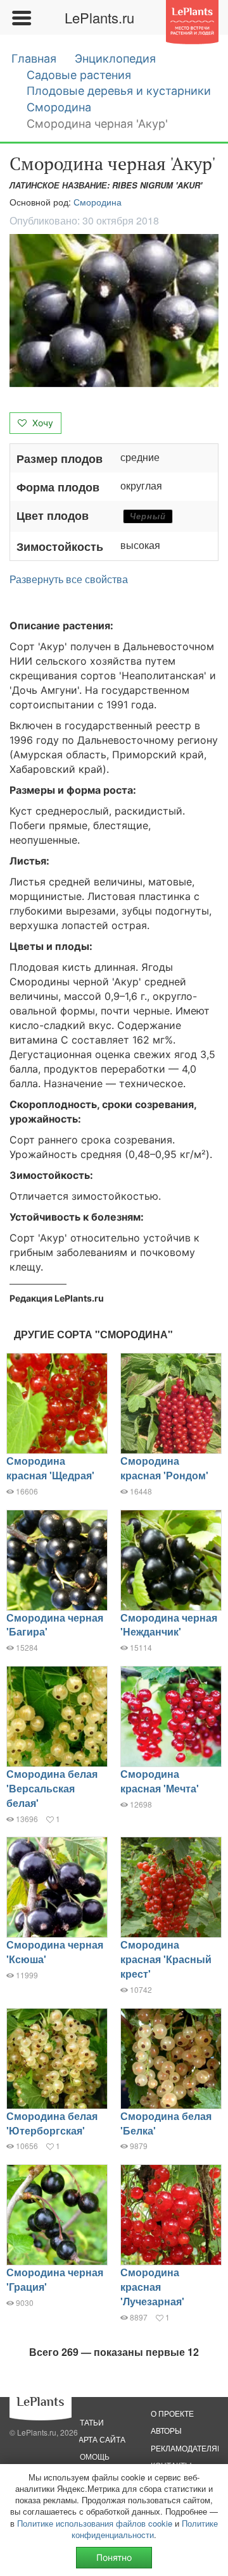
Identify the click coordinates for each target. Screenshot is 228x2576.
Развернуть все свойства (69, 579)
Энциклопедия (115, 59)
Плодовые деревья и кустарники (119, 91)
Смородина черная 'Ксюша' (55, 1952)
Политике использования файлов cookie (95, 2523)
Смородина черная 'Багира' (55, 1625)
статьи (89, 2422)
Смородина (59, 107)
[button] (114, 311)
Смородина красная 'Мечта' (160, 1781)
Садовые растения (79, 75)
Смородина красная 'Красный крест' (166, 1959)
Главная (34, 59)
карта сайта (100, 2439)
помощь (92, 2456)
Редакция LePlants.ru (57, 1298)
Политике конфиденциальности (145, 2529)
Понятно (114, 2557)
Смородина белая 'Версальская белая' (52, 1788)
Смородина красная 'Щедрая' (50, 1468)
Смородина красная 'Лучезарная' (152, 2287)
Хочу (41, 423)
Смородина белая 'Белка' (166, 2123)
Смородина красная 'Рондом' (164, 1468)
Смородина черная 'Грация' (55, 2279)
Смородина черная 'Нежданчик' (169, 1625)
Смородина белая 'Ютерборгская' (52, 2123)
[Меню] (21, 18)
